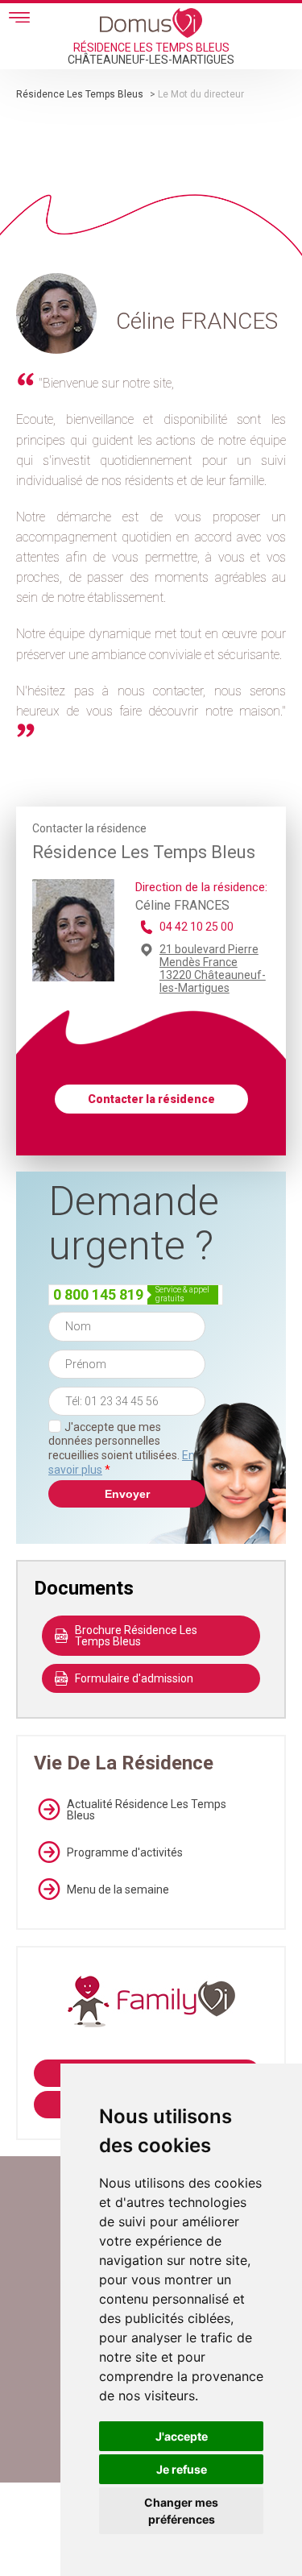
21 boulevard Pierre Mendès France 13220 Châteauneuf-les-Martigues (213, 969)
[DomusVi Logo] (151, 23)
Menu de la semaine (118, 1889)
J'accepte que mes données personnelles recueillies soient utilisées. (122, 1448)
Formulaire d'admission (134, 1678)
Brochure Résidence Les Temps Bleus (136, 1636)
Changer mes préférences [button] (181, 2511)
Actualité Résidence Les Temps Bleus (147, 1810)
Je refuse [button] (182, 2469)
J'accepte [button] (182, 2436)
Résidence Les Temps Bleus (80, 94)
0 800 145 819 (98, 1294)
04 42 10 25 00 (197, 927)
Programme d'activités (125, 1852)
